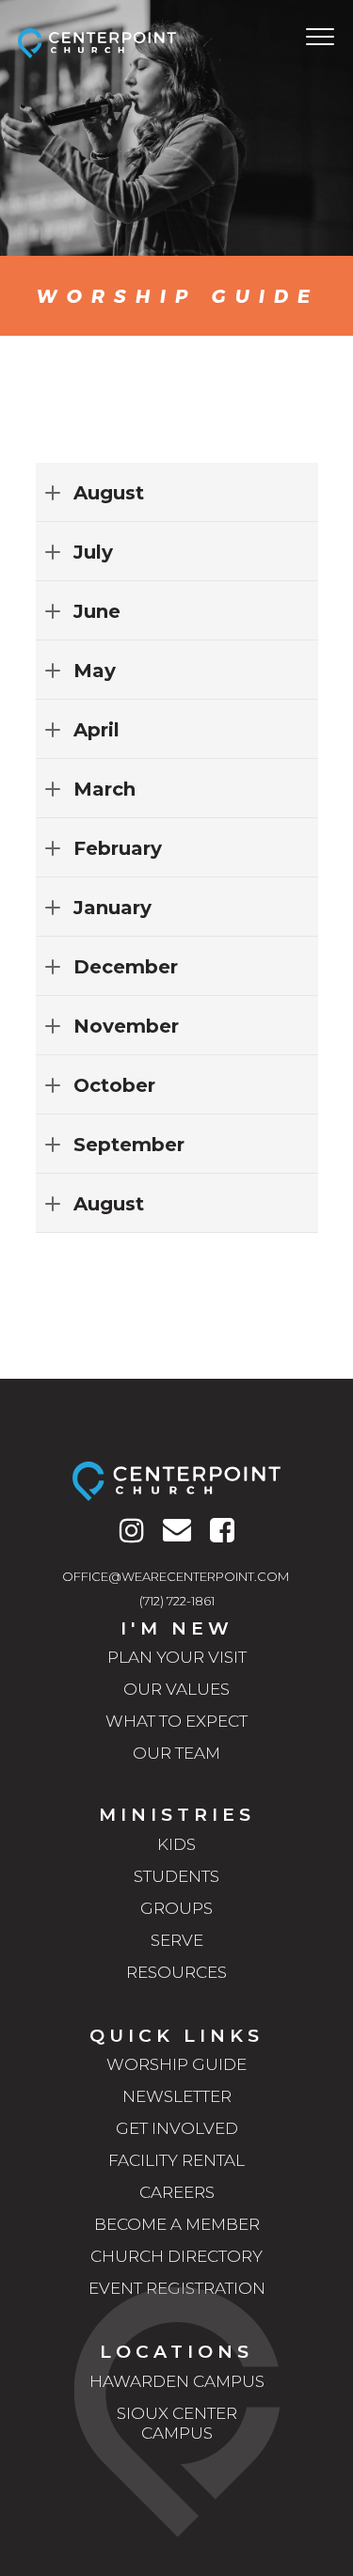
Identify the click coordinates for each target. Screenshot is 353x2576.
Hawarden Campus (177, 2381)
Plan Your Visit (177, 1657)
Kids (176, 1844)
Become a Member (177, 2224)
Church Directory (176, 2256)
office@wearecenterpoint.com (176, 1576)
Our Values (176, 1689)
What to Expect (176, 1721)
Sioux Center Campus (177, 2423)
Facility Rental (176, 2160)
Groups (176, 1908)
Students (176, 1876)
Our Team (176, 1753)
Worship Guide (176, 2064)
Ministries (177, 1815)
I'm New (177, 1628)
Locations (176, 2352)
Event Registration (177, 2288)
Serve (177, 1940)
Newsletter (177, 2096)
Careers (177, 2192)
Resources (176, 1972)
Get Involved (177, 2128)
